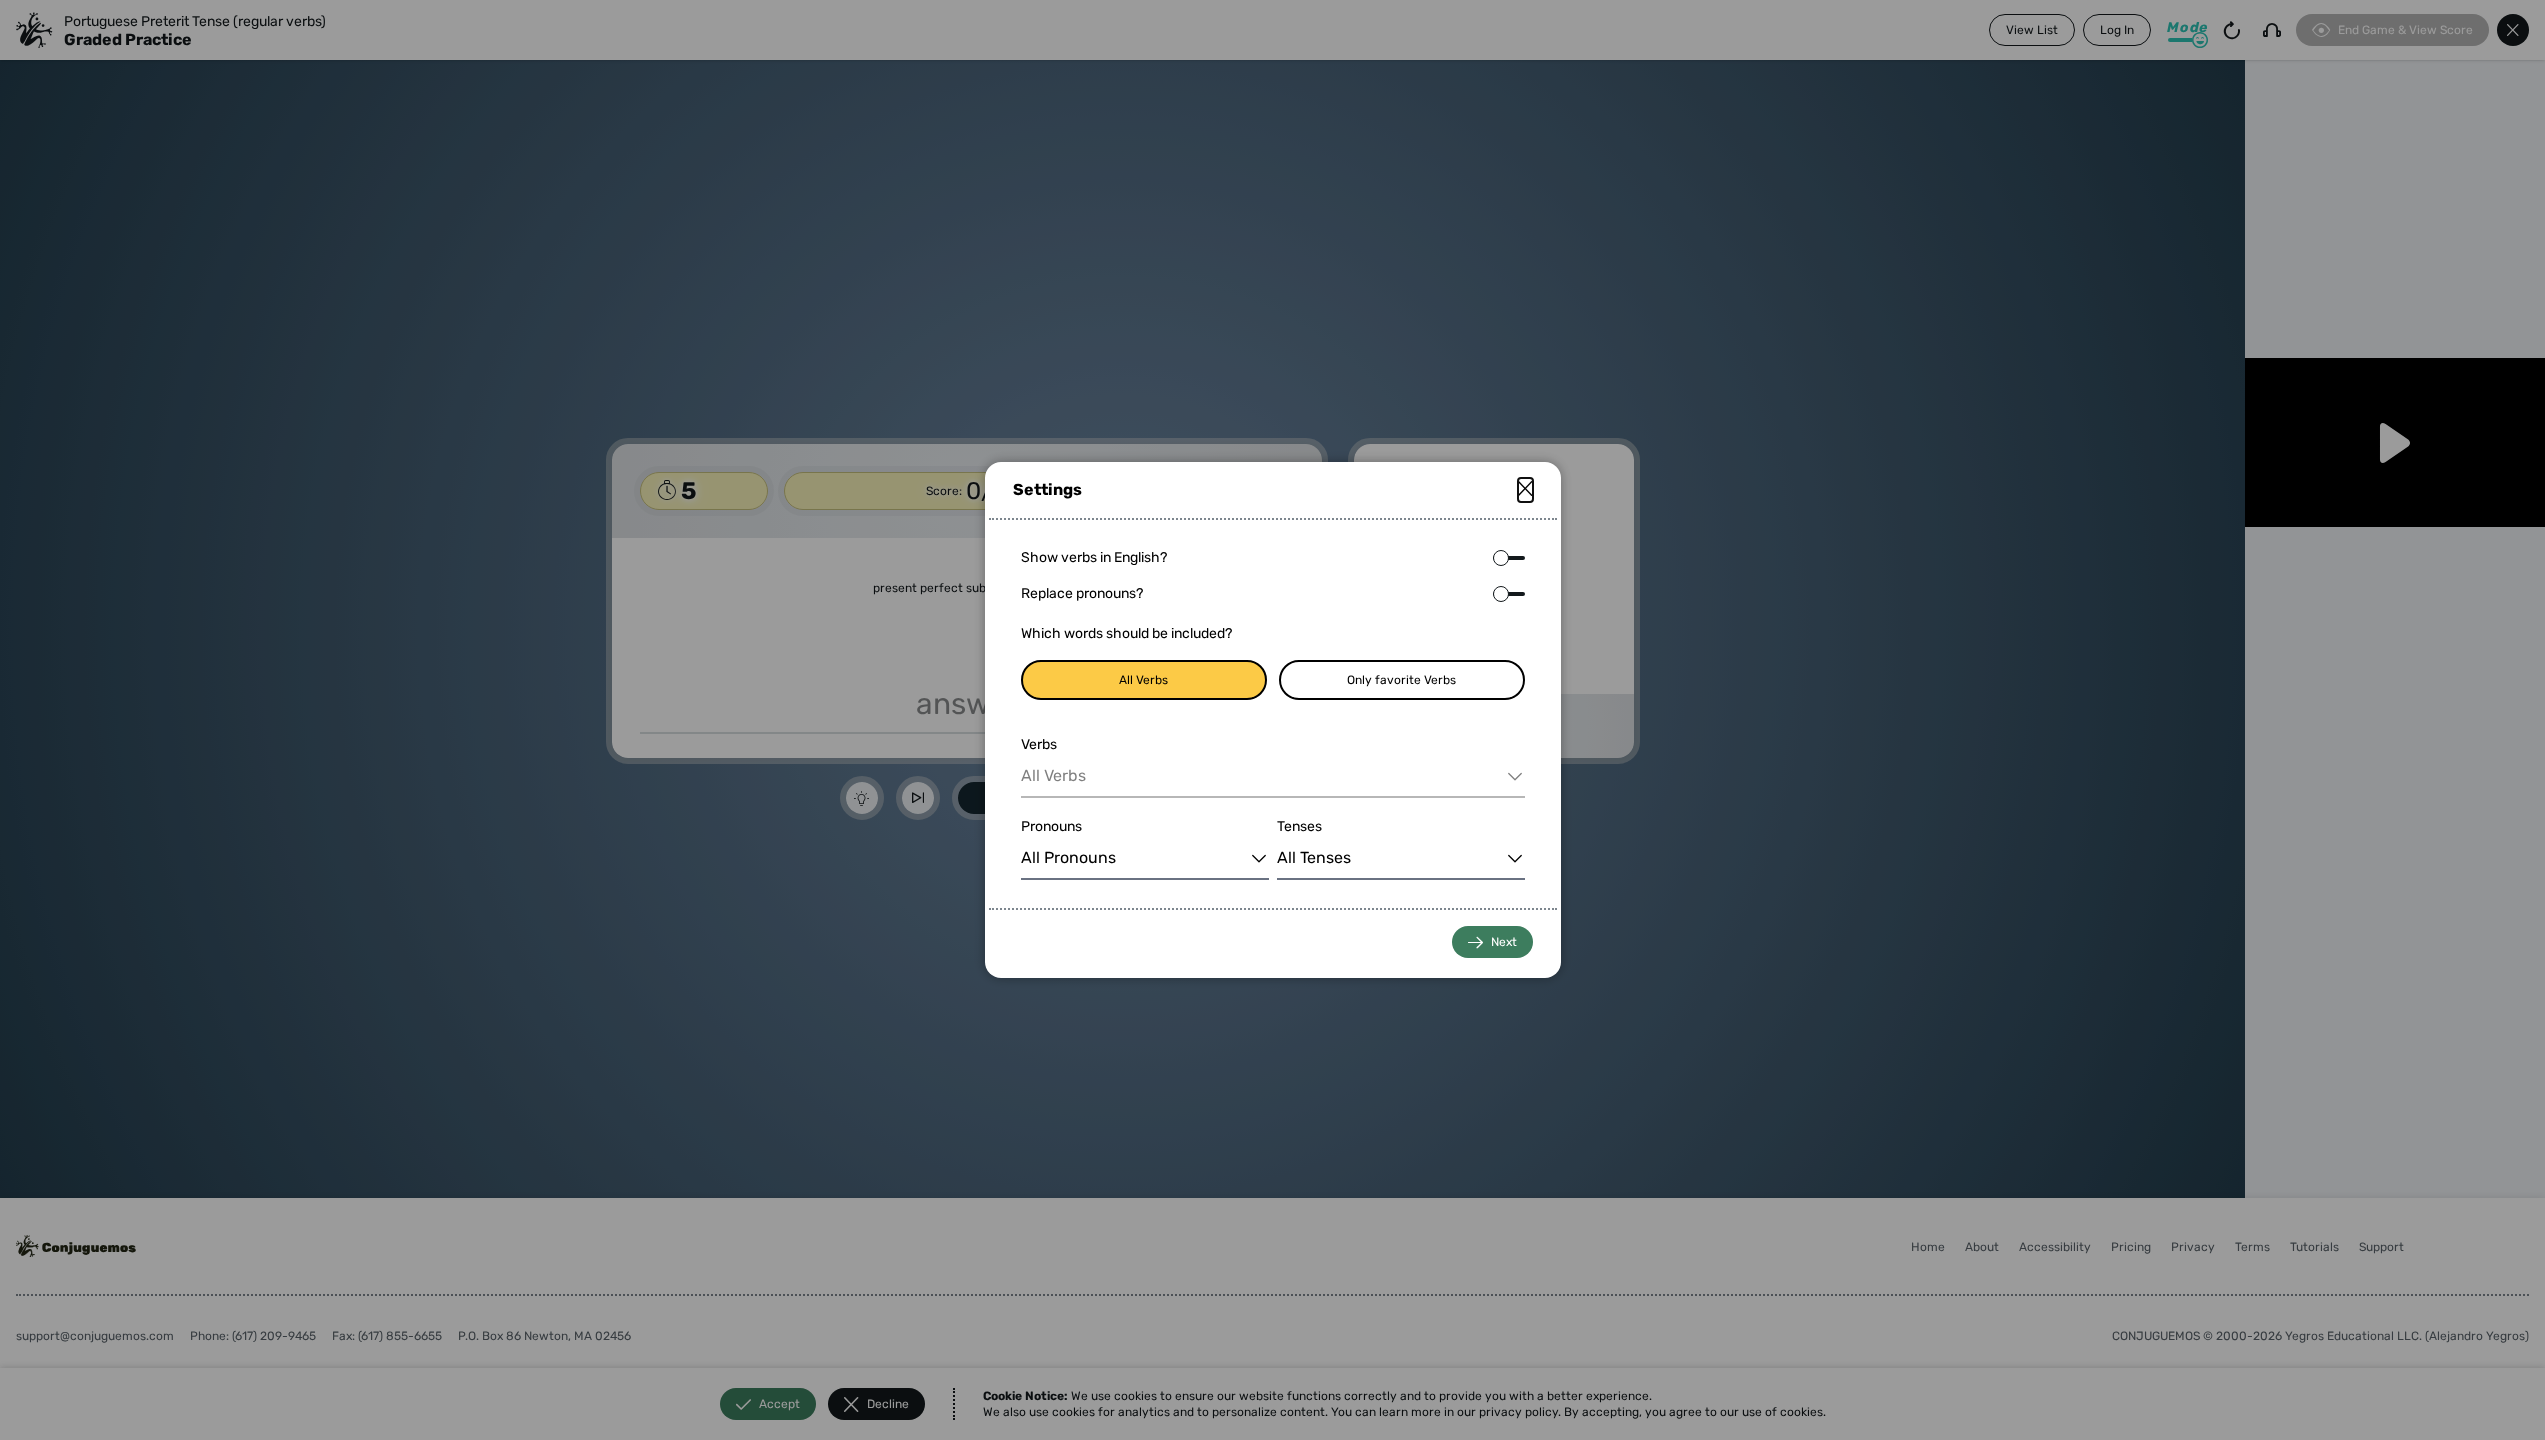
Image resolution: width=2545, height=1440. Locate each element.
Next (1504, 942)
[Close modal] (1525, 490)
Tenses (1299, 826)
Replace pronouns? (1082, 593)
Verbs (1039, 744)
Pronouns (1051, 826)
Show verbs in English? (1094, 557)
